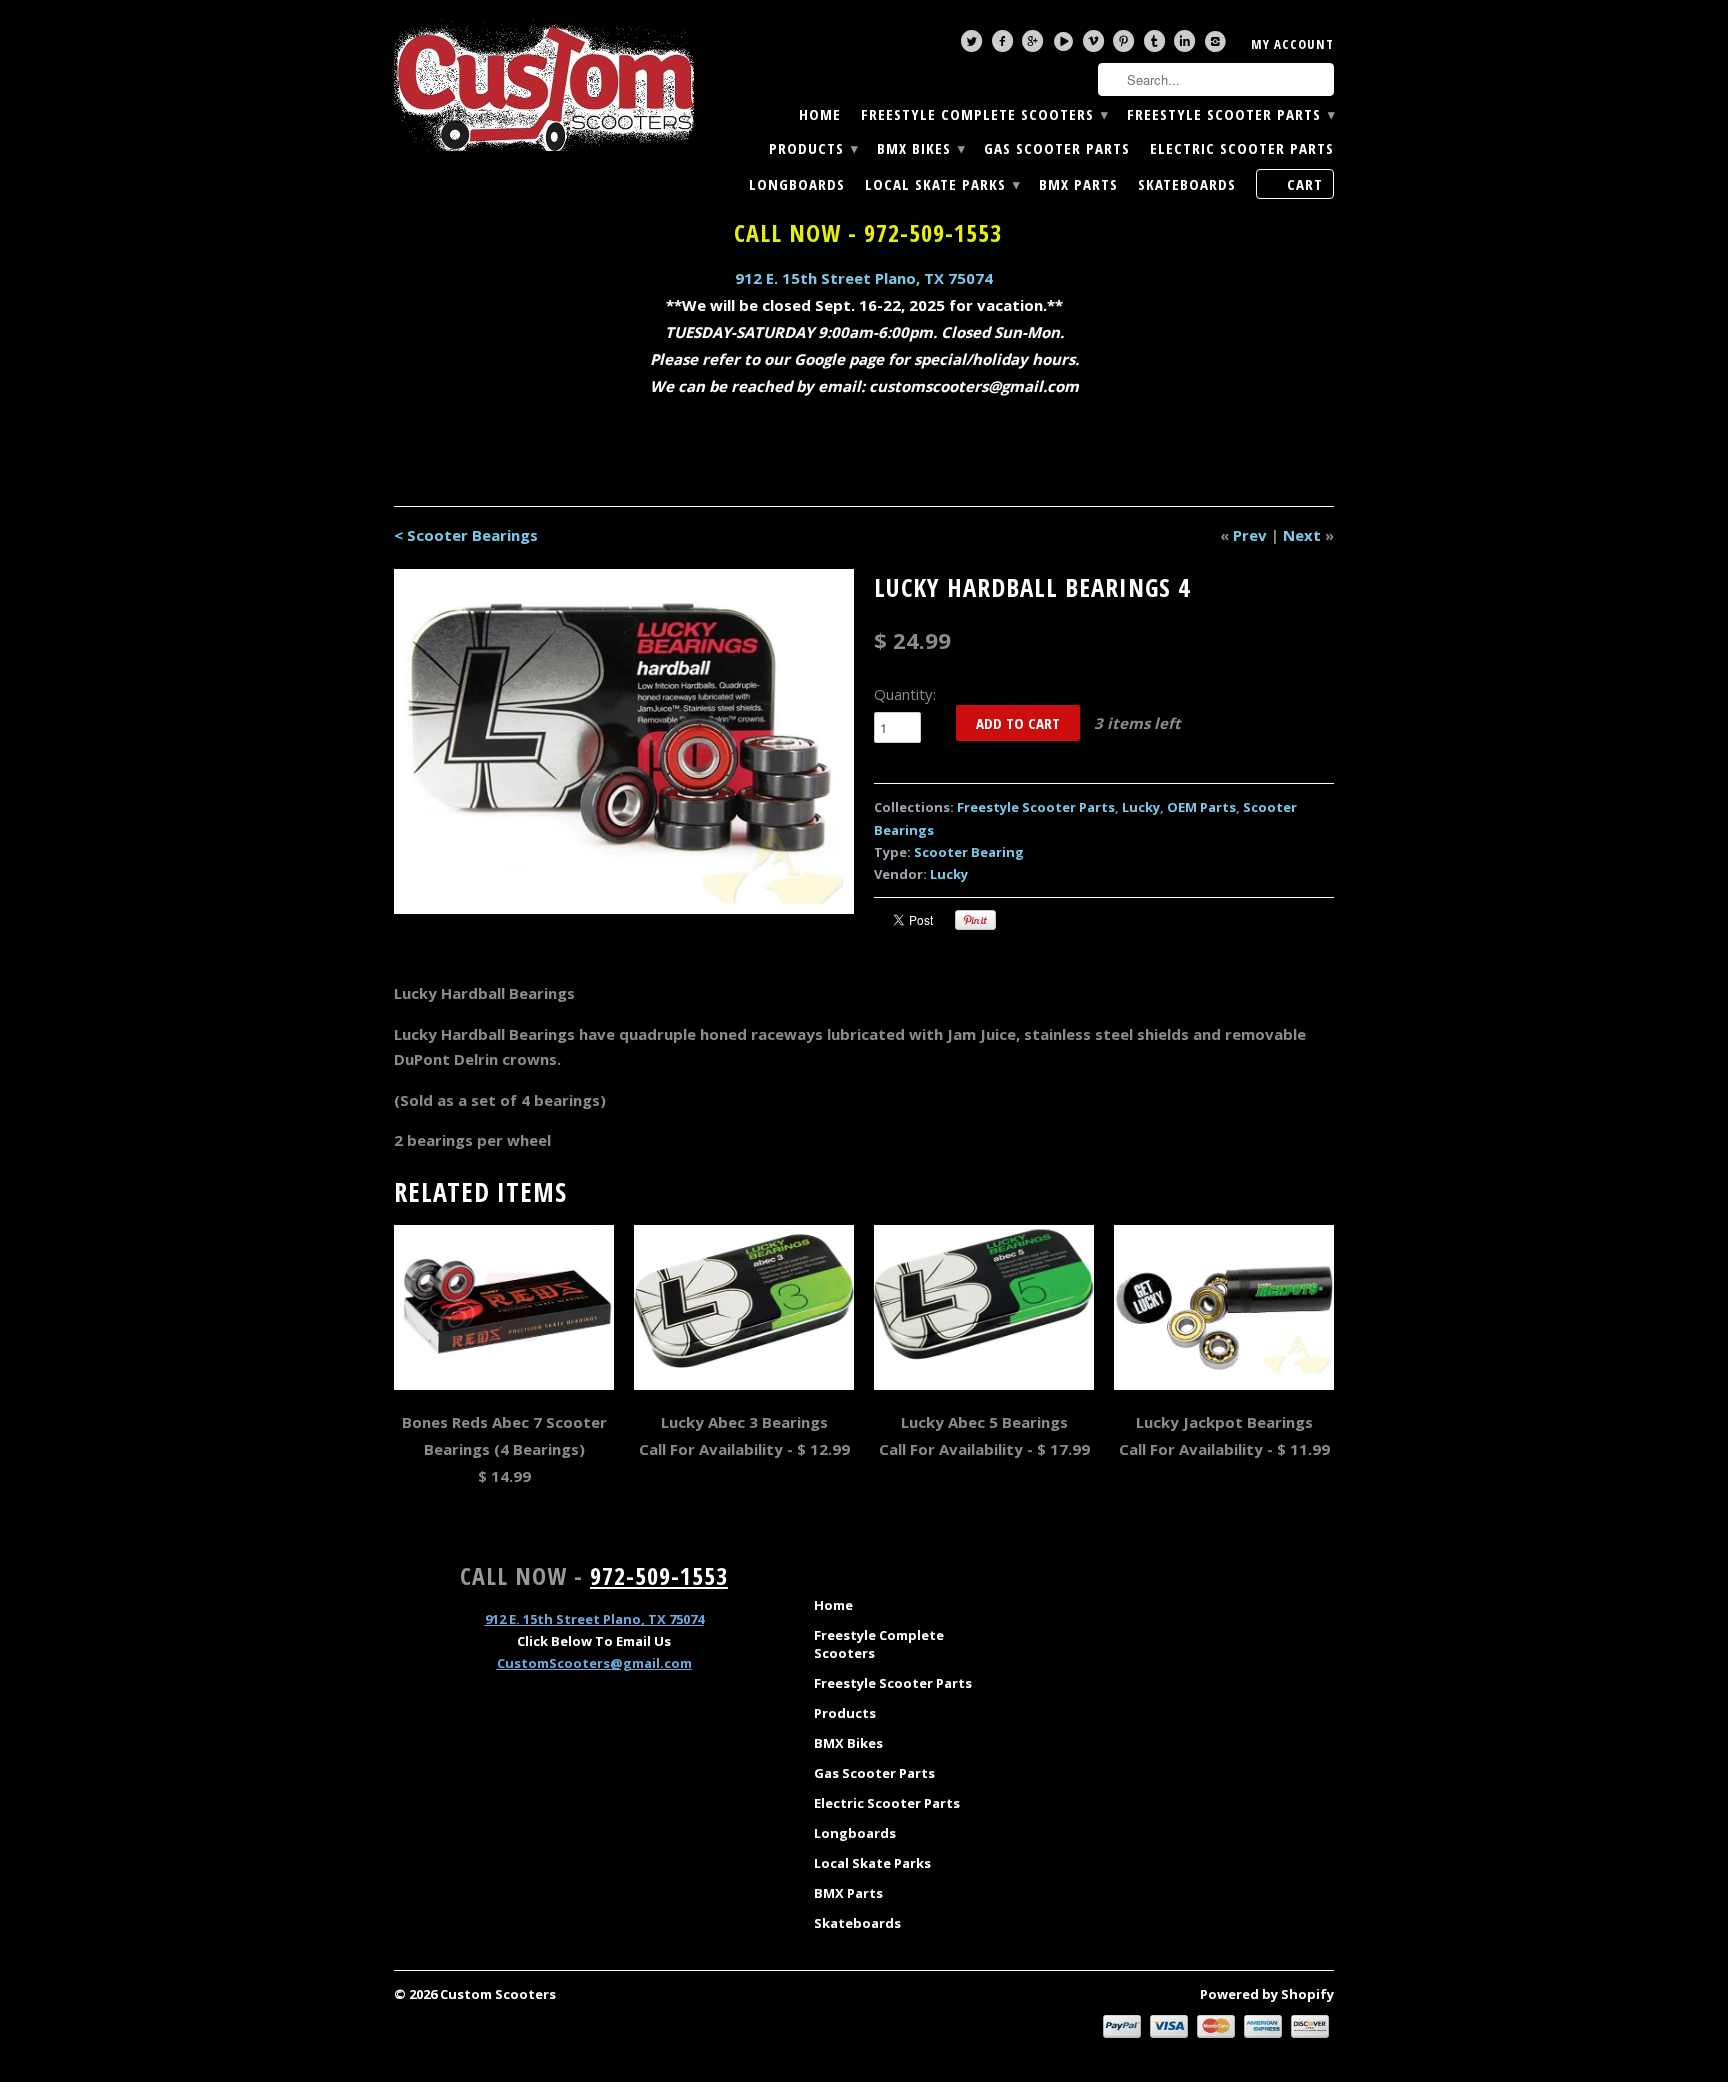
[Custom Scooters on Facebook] (1005, 46)
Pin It (975, 920)
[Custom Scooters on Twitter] (974, 46)
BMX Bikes (920, 148)
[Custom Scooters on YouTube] (1066, 46)
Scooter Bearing (969, 852)
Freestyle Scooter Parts (1230, 114)
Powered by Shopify (1267, 1994)
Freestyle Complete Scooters (984, 114)
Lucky (1141, 807)
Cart (1305, 184)
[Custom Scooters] (544, 86)
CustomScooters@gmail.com (594, 1663)
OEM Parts (1201, 807)
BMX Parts (1078, 184)
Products (813, 148)
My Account (1292, 44)
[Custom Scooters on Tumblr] (1157, 46)
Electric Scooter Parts (1242, 148)
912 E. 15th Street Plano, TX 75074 (864, 278)
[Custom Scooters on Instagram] (1218, 46)
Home (820, 114)
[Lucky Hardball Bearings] (624, 741)
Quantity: (905, 694)
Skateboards (1187, 184)
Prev (1250, 535)
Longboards (797, 184)
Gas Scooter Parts (1057, 148)
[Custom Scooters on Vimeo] (1096, 46)
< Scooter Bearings (466, 535)
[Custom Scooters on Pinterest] (1126, 46)
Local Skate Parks (942, 184)
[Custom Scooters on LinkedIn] (1187, 46)
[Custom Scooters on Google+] (1035, 46)
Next (1302, 535)
